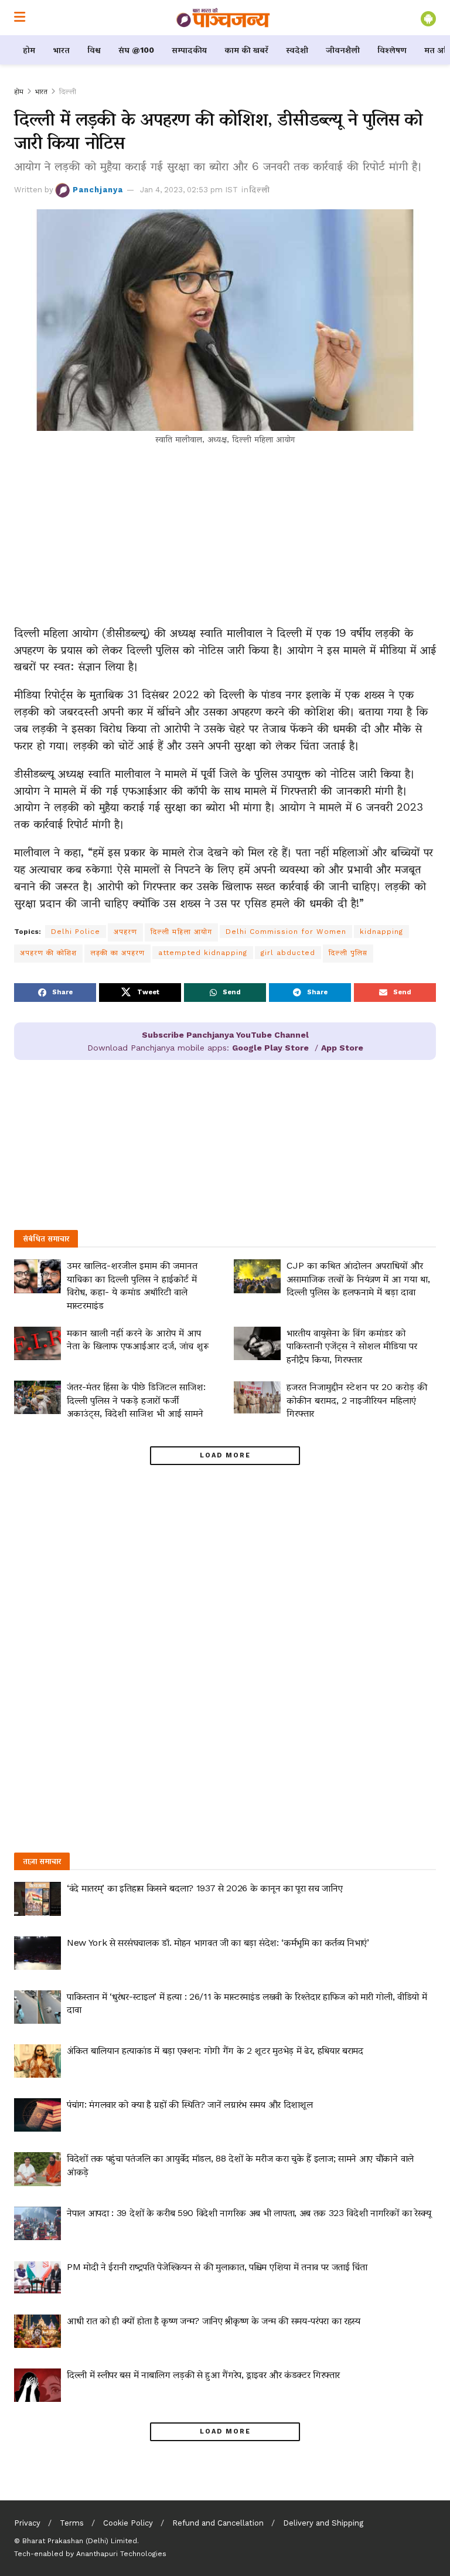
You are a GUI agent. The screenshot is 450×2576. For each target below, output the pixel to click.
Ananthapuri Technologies (121, 2554)
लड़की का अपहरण (117, 953)
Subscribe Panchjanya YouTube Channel (225, 1035)
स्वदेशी (297, 50)
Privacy (27, 2523)
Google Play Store (270, 1048)
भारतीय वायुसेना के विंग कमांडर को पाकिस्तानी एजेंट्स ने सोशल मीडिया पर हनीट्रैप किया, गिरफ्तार (352, 1346)
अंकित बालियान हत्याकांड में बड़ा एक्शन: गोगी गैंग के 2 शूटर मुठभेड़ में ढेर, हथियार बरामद (215, 2050)
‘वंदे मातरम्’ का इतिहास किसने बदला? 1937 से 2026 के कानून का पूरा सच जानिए (204, 1888)
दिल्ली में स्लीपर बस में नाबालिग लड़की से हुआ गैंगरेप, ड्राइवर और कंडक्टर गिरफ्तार (203, 2375)
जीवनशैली (343, 50)
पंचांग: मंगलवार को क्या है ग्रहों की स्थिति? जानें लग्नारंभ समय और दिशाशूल (190, 2104)
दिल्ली (68, 91)
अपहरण (125, 932)
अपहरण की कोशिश (48, 953)
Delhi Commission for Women (286, 932)
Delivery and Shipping (323, 2523)
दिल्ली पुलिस (348, 953)
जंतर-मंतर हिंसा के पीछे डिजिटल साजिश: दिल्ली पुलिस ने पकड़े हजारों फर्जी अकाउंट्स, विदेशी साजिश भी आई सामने (136, 1400)
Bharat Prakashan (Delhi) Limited (80, 2541)
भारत (61, 50)
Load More (225, 1455)
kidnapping (381, 932)
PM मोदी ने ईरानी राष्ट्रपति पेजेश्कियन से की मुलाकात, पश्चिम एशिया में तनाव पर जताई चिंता (217, 2267)
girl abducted (288, 953)
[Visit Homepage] (223, 18)
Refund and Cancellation (218, 2523)
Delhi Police (76, 932)
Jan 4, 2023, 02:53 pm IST (189, 190)
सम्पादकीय (189, 50)
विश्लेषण (392, 50)
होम (29, 50)
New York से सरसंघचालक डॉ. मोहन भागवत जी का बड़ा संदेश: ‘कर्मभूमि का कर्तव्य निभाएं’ (218, 1943)
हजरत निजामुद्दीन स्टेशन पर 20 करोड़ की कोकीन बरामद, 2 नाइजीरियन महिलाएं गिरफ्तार (357, 1400)
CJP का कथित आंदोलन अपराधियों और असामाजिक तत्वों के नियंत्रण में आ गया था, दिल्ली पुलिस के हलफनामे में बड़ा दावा (358, 1279)
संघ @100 (136, 50)
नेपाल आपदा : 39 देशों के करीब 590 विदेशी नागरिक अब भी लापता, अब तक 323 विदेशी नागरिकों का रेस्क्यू (249, 2213)
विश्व (94, 50)
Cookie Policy (128, 2523)
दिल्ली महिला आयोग (181, 932)
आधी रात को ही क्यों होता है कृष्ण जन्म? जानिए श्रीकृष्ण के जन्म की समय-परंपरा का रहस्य (214, 2321)
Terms (72, 2523)
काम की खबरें (246, 50)
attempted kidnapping (203, 953)
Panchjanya (98, 190)
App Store (342, 1048)
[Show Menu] (20, 18)
